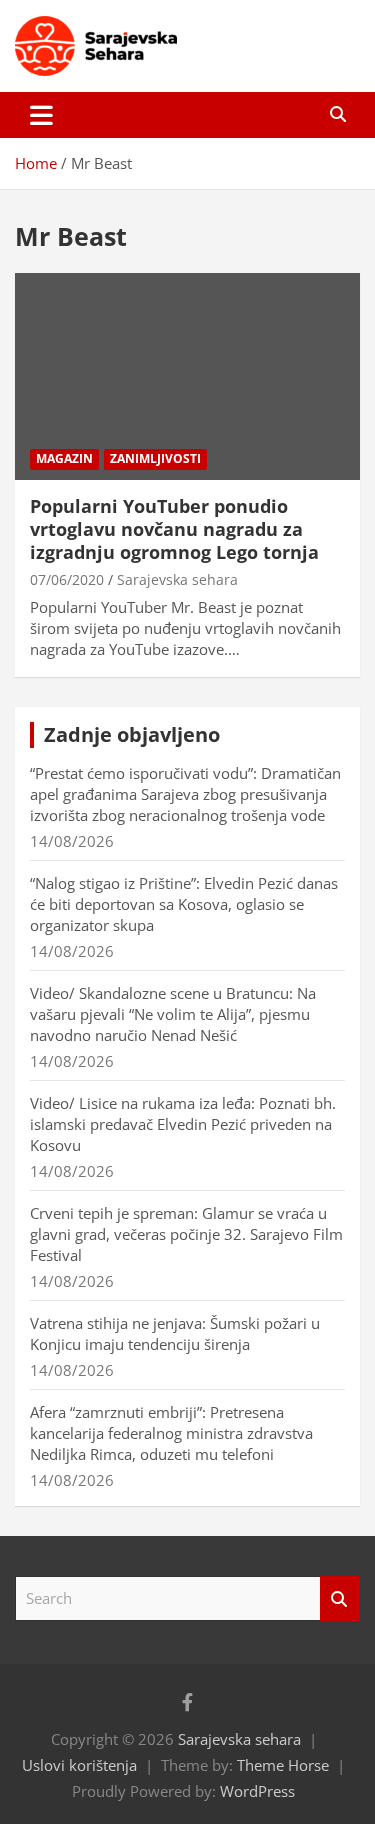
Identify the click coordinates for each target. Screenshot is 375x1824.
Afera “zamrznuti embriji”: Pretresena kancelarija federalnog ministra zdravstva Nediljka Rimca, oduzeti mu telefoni (171, 1433)
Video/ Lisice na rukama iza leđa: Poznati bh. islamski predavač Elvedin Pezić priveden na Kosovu (183, 1124)
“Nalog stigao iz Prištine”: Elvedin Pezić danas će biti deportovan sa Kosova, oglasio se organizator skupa (184, 904)
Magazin (64, 458)
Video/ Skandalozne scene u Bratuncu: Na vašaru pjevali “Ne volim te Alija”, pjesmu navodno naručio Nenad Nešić (173, 1014)
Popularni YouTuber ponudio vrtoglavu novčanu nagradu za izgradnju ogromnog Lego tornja (174, 529)
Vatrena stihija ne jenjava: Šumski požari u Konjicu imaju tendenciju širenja (175, 1333)
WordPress (257, 1791)
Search (340, 1598)
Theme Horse (283, 1765)
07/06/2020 (67, 579)
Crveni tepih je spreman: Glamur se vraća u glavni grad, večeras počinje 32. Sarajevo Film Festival (186, 1234)
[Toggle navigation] (41, 115)
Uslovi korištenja (79, 1765)
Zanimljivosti (155, 458)
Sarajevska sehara (177, 579)
